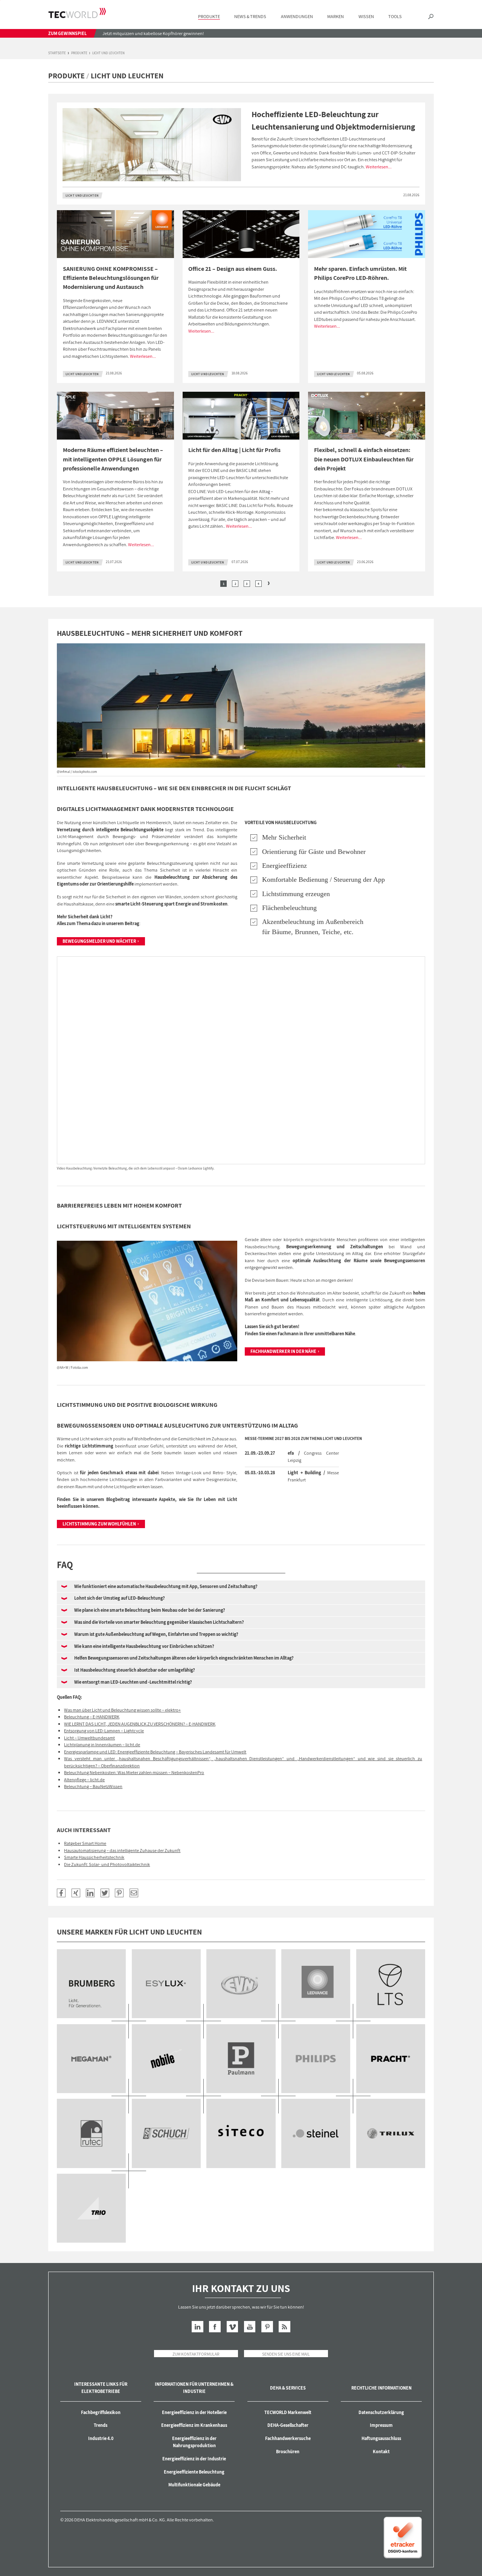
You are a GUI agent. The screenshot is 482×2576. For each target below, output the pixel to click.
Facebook (215, 2327)
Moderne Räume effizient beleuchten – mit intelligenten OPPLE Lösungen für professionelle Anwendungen (113, 459)
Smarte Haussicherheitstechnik (94, 1857)
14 (391, 2133)
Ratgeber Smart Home (85, 1843)
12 (241, 2133)
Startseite (57, 53)
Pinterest (267, 2327)
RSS (284, 2327)
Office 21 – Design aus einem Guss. (233, 269)
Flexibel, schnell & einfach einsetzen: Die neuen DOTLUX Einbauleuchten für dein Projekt (364, 459)
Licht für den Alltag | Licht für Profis (234, 450)
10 (91, 2133)
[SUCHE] (431, 17)
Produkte (79, 53)
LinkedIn (198, 2327)
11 (166, 2133)
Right (268, 583)
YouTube (250, 2327)
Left (213, 583)
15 (91, 2208)
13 (316, 2133)
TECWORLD (77, 13)
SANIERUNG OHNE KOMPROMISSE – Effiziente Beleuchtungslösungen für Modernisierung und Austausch (111, 278)
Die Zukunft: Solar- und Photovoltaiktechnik (107, 1864)
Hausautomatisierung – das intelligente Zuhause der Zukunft (122, 1850)
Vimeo (233, 2327)
